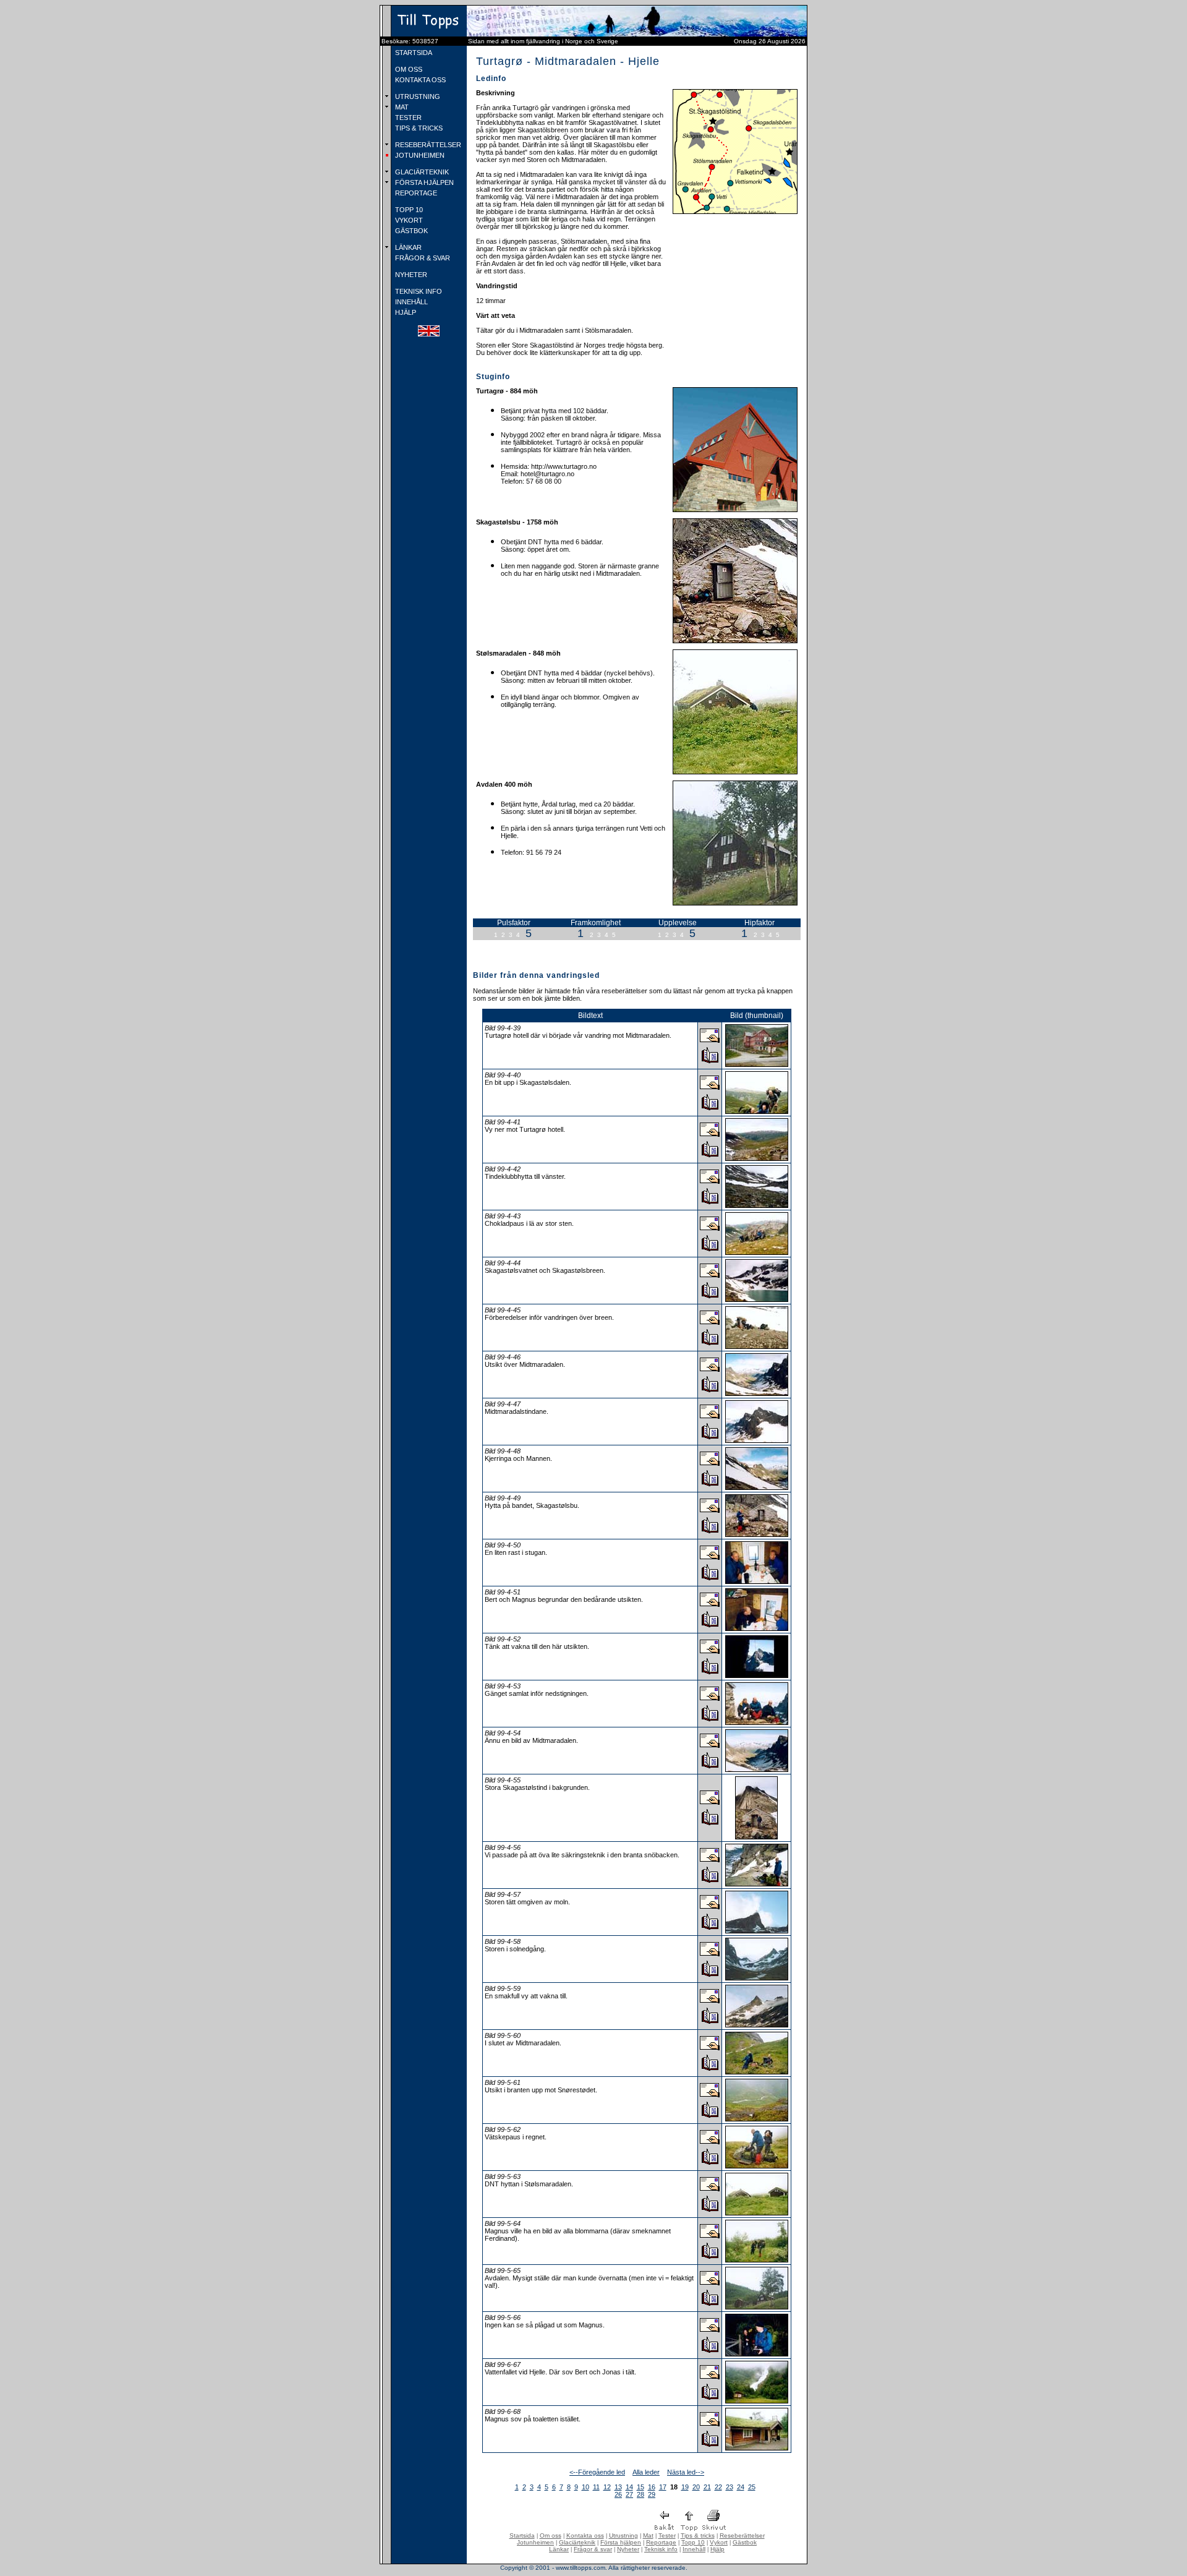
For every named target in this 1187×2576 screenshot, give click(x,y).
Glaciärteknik (577, 2542)
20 (696, 2487)
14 (629, 2487)
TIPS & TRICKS (418, 128)
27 (629, 2494)
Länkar (559, 2549)
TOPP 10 (408, 210)
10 (585, 2487)
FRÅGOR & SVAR (422, 258)
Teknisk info (661, 2549)
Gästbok (745, 2542)
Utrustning (623, 2535)
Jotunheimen (535, 2542)
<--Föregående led (597, 2472)
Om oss (551, 2535)
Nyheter (628, 2549)
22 (718, 2487)
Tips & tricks (698, 2535)
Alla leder (646, 2472)
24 (741, 2487)
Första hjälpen (621, 2542)
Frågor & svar (593, 2549)
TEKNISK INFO (418, 291)
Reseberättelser (742, 2535)
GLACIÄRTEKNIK (421, 172)
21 (707, 2487)
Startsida (522, 2535)
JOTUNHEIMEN (419, 155)
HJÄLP (405, 312)
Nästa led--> (686, 2472)
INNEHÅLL (411, 302)
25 (752, 2487)
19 (685, 2487)
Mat (648, 2535)
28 (640, 2494)
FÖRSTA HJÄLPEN (423, 182)
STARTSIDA (413, 53)
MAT (401, 107)
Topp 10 (693, 2542)
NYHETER (410, 275)
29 (652, 2494)
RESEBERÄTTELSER (427, 145)
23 (730, 2487)
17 (663, 2487)
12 (607, 2487)
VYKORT (408, 220)
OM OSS (408, 69)
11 (596, 2487)
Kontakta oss (585, 2535)
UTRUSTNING (417, 96)
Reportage (661, 2542)
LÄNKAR (407, 247)
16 (652, 2487)
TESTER (407, 118)
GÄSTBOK (411, 231)
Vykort (719, 2542)
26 (618, 2494)
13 (618, 2487)
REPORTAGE (415, 193)
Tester (667, 2535)
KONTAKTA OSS (419, 80)
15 (640, 2487)
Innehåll (694, 2549)
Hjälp (717, 2549)
